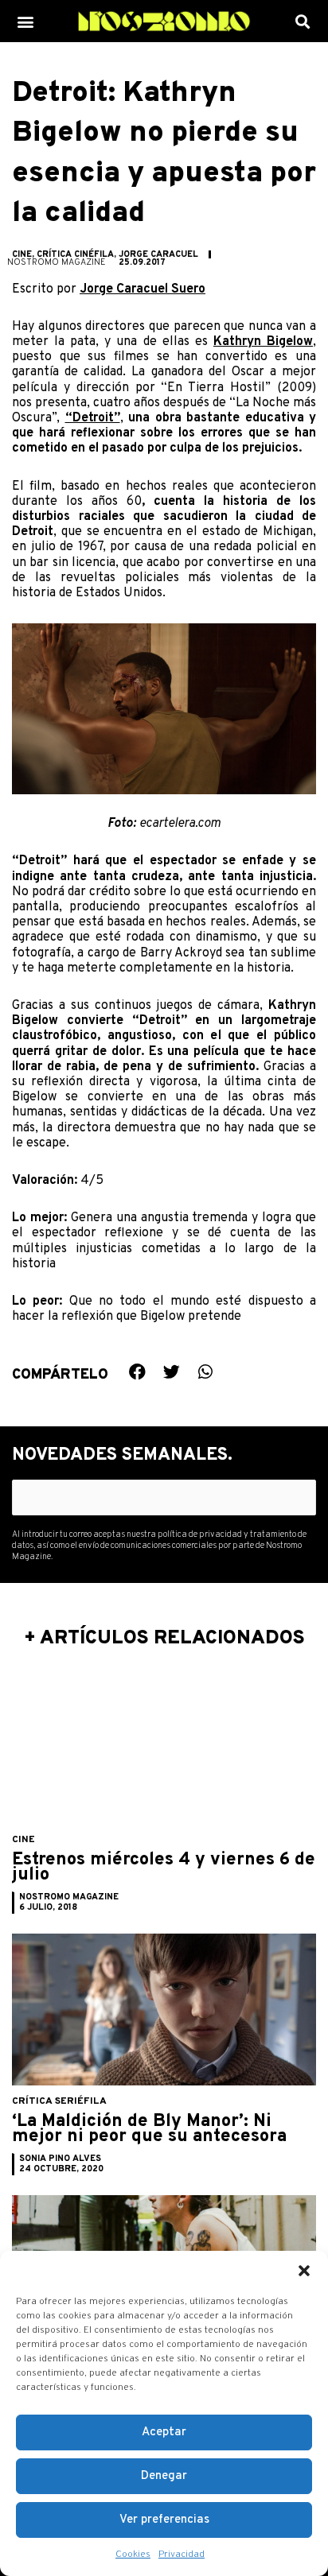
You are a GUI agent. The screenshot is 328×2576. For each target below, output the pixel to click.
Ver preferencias (164, 2520)
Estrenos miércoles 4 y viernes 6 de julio (164, 1868)
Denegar (164, 2476)
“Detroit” (93, 418)
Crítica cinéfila (75, 254)
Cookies (133, 2555)
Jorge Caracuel (158, 254)
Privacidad (182, 2555)
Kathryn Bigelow (263, 342)
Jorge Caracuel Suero (143, 289)
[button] (304, 2271)
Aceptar (164, 2432)
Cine (22, 254)
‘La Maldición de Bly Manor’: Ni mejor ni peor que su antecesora (149, 2130)
